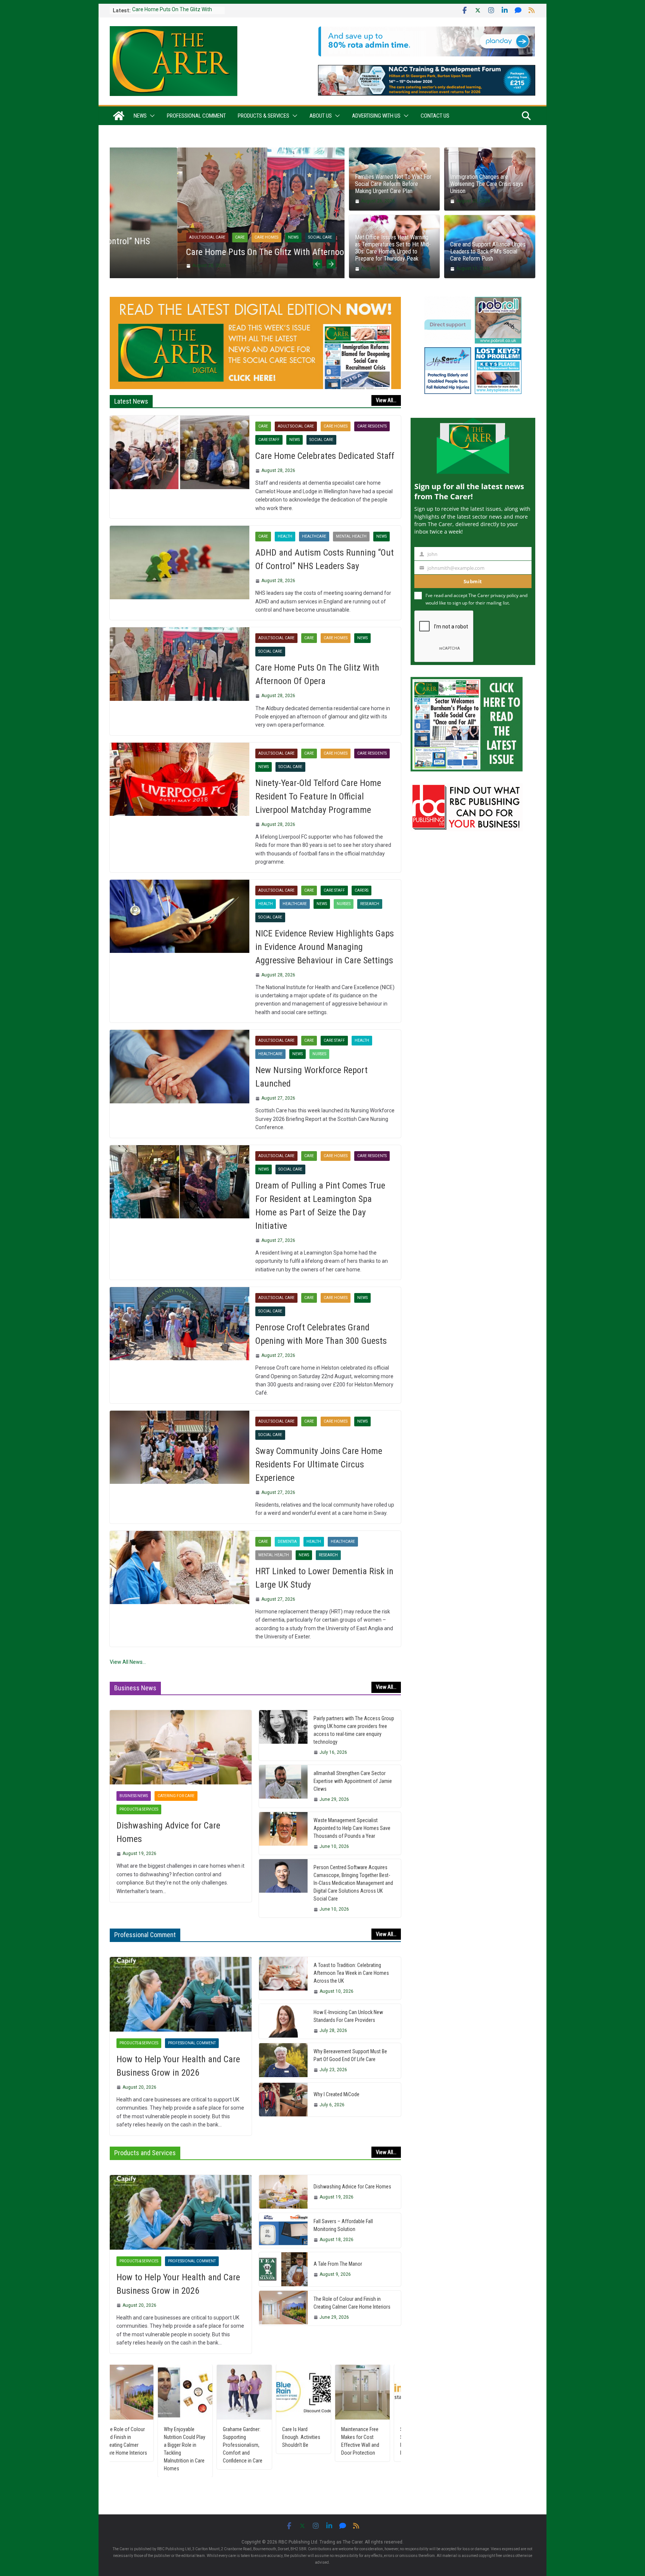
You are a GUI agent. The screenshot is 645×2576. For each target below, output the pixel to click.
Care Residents (372, 426)
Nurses (344, 904)
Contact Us (435, 116)
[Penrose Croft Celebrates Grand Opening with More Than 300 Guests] (180, 1324)
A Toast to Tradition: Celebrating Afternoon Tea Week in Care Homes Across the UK (351, 1973)
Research (370, 904)
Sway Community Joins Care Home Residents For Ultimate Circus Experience (319, 1464)
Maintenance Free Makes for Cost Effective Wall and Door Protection (257, 2441)
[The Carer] (119, 116)
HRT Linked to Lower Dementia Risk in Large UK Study (324, 1578)
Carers (362, 890)
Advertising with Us (376, 116)
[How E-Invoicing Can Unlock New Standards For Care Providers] (283, 2021)
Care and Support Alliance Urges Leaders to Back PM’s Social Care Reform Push (488, 251)
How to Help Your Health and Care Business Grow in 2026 (178, 2066)
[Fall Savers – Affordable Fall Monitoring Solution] (283, 2230)
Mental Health (351, 536)
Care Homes (199, 237)
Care (172, 237)
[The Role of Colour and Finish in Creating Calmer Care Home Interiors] (283, 2308)
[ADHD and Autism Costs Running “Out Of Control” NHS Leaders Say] (180, 562)
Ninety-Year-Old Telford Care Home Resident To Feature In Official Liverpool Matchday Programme (318, 796)
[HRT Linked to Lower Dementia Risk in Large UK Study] (180, 1567)
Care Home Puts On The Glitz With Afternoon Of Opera (217, 252)
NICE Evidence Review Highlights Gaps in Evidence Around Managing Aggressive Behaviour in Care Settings (325, 947)
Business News (134, 1796)
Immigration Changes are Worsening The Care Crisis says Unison (487, 184)
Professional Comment (196, 116)
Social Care (253, 237)
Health (285, 536)
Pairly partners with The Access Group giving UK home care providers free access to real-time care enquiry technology (354, 1730)
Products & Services (264, 116)
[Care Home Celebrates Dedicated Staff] (180, 452)
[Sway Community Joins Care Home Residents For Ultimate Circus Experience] (180, 1447)
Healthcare (314, 536)
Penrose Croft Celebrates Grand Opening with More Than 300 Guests (321, 1334)
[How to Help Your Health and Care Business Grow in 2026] (181, 1994)
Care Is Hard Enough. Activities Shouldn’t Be (198, 2437)
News (140, 116)
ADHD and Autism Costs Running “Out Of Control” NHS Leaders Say (325, 559)
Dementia (287, 1542)
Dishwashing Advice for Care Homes (168, 1832)
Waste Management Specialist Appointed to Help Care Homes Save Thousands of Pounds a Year (352, 1828)
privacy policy (504, 595)
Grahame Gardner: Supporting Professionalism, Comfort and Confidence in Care (140, 2445)
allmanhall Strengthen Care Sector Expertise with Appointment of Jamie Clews (353, 1781)
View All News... (128, 1662)
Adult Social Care (140, 237)
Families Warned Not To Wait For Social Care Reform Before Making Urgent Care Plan (393, 184)
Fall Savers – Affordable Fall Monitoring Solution (343, 2225)
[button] (151, 116)
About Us (321, 116)
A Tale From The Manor (338, 2264)
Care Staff (269, 440)
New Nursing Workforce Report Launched (311, 1077)
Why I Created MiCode (336, 2094)
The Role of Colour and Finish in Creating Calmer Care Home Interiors (352, 2303)
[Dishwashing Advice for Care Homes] (181, 1747)
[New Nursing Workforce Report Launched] (180, 1066)
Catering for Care (176, 1796)
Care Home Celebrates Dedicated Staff (325, 456)
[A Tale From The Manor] (283, 2269)
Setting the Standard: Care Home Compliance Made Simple (317, 2441)
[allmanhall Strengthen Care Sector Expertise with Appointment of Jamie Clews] (283, 1786)
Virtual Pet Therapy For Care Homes (376, 2433)
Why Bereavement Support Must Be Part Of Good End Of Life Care (350, 2055)
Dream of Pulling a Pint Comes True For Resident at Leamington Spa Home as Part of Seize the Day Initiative (320, 1206)
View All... (386, 400)
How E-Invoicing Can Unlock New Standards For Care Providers (348, 2016)
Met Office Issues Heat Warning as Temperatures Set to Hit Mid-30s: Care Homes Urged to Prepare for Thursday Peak (393, 248)
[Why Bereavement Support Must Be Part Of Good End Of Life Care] (283, 2061)
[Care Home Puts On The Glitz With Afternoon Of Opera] (227, 152)
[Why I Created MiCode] (283, 2100)
